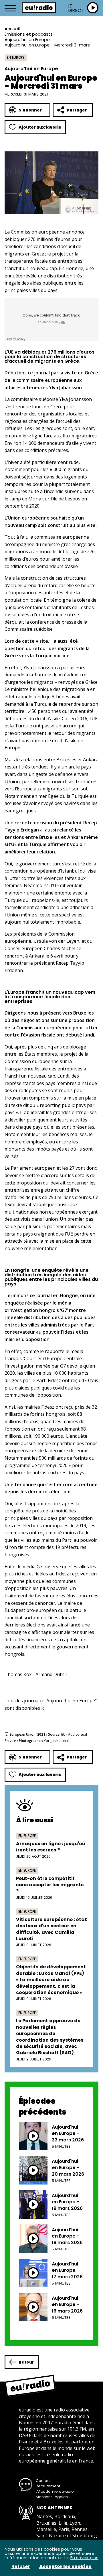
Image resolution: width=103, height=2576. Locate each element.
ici (43, 1708)
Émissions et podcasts (29, 34)
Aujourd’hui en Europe (27, 39)
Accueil (12, 29)
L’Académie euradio (55, 2491)
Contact (43, 2481)
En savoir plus (84, 2558)
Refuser (21, 2567)
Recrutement (48, 2486)
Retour (26, 2362)
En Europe (16, 57)
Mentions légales (52, 2497)
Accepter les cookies (65, 2567)
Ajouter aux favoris (40, 127)
